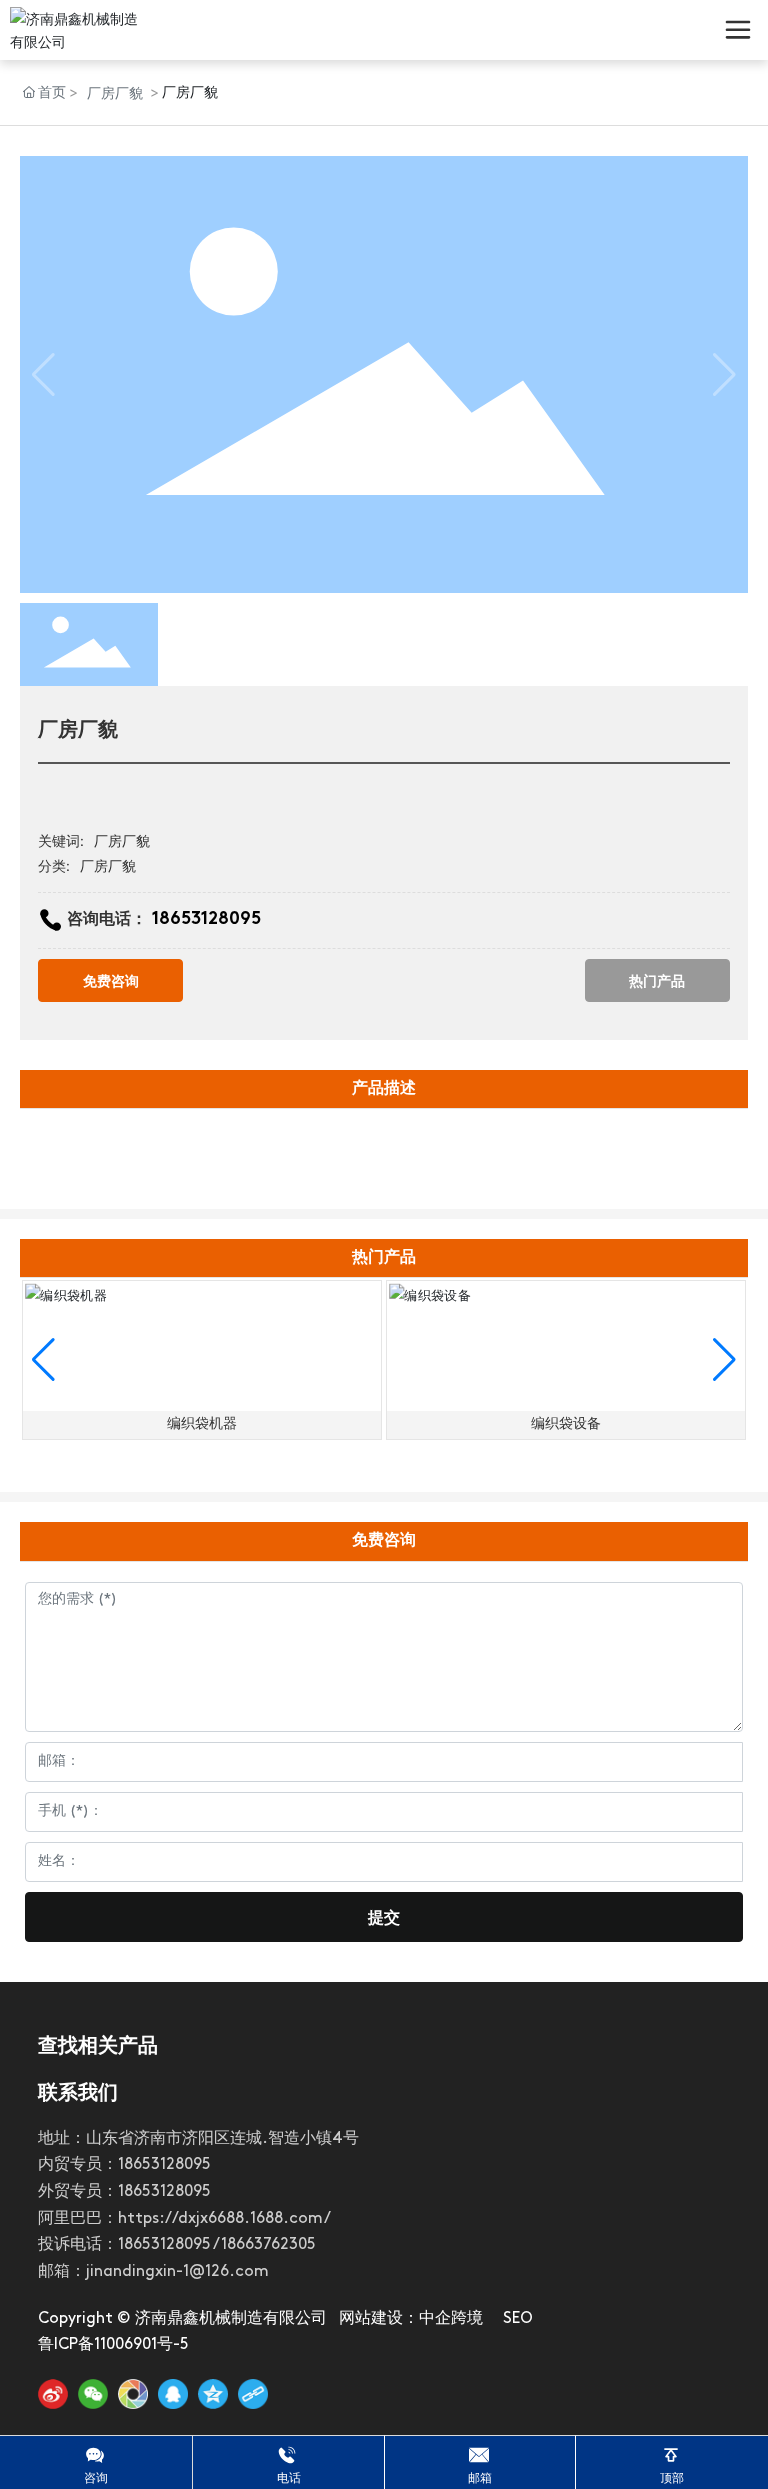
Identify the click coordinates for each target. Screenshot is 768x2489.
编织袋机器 (202, 1424)
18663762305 (268, 2245)
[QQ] (173, 2394)
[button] (43, 1360)
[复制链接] (253, 2394)
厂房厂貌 (115, 92)
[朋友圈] (133, 2394)
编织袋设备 (566, 1424)
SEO (518, 2319)
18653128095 (206, 920)
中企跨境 (451, 2319)
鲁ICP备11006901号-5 (113, 2345)
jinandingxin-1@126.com (177, 2272)
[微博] (53, 2394)
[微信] (93, 2394)
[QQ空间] (213, 2394)
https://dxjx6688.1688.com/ (224, 2219)
